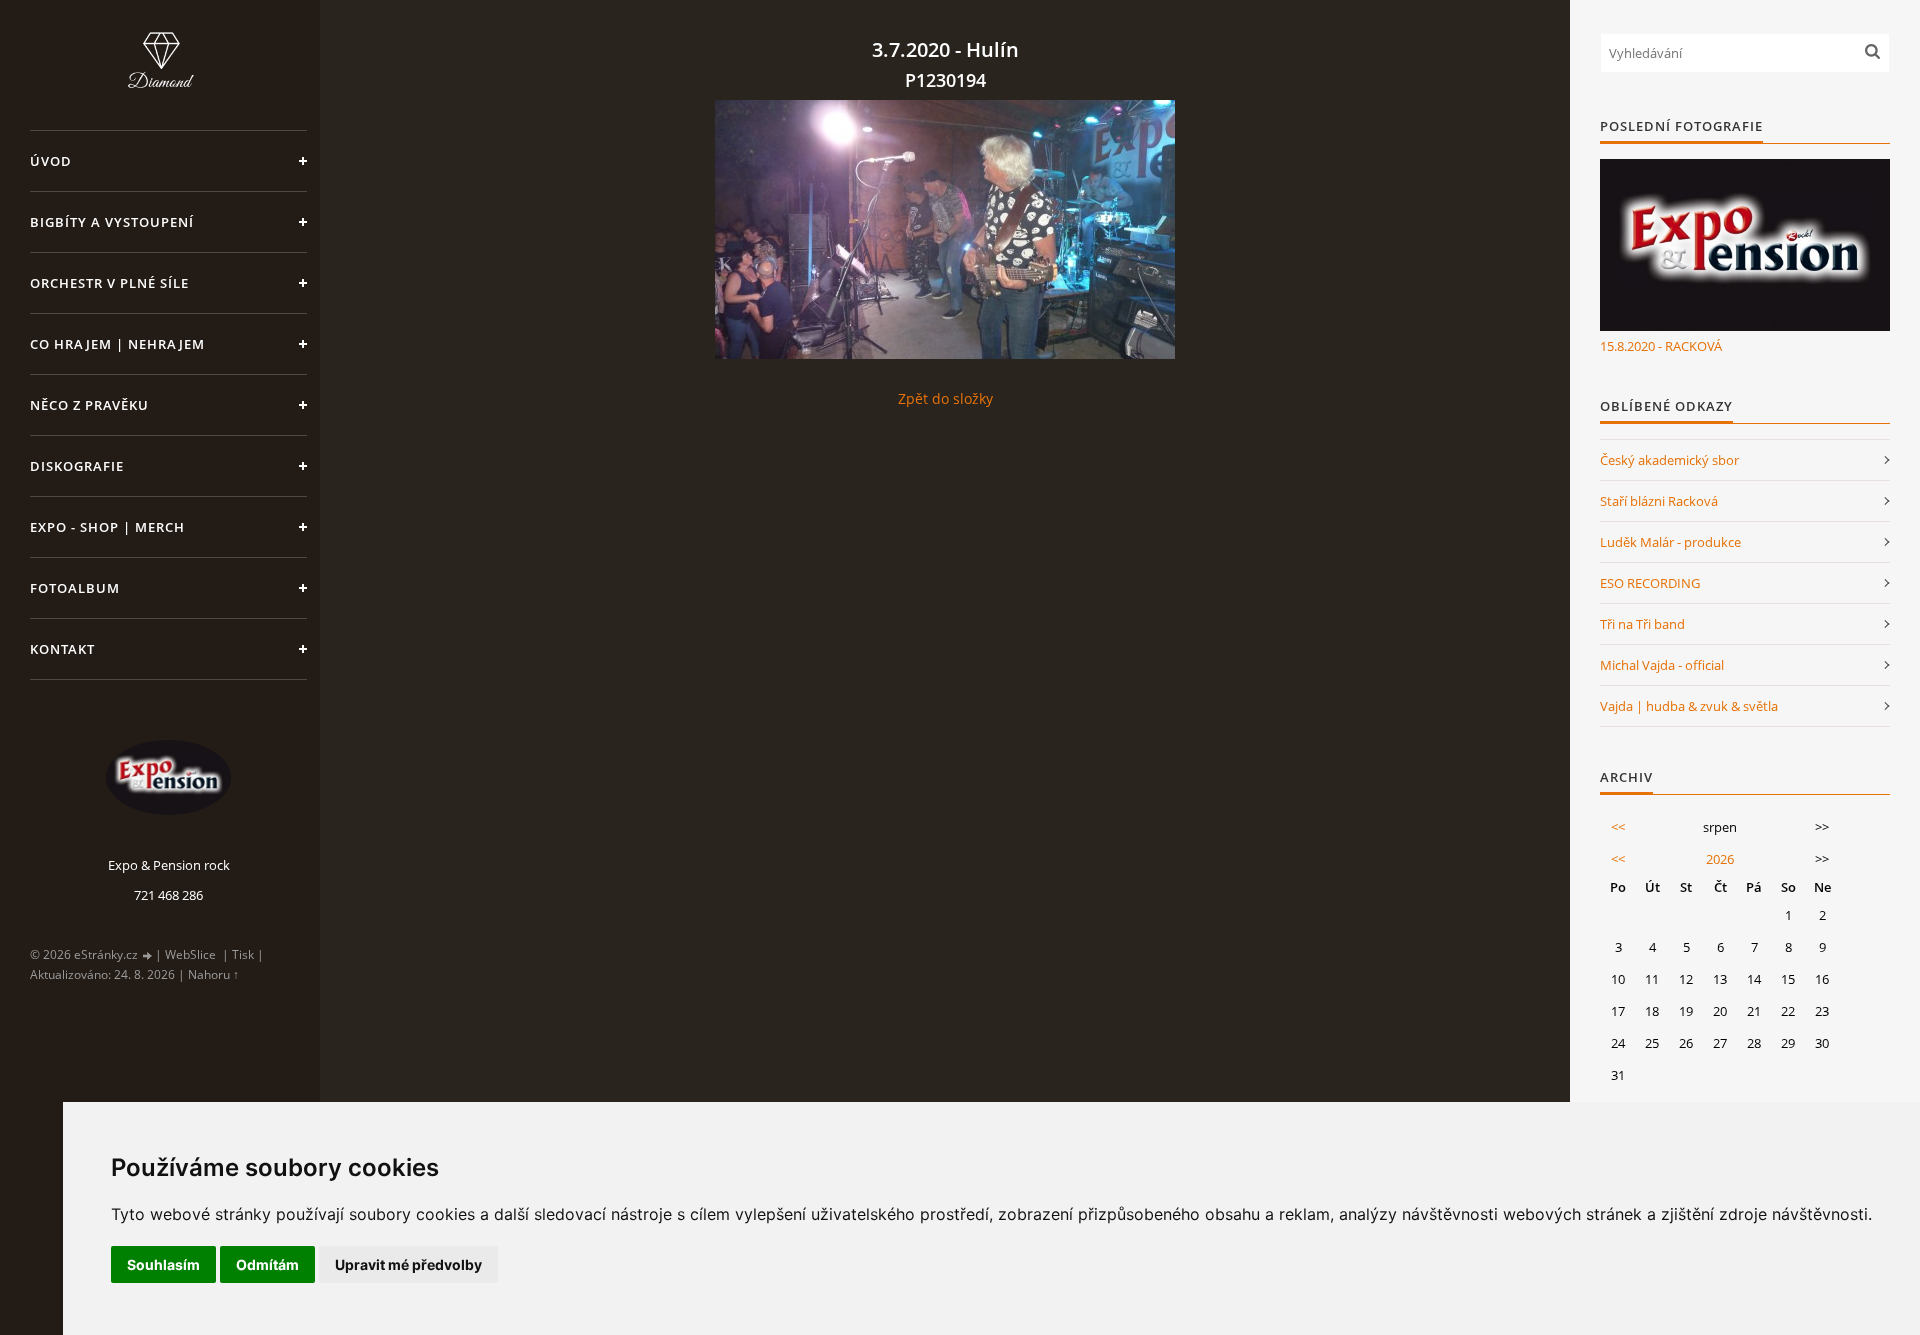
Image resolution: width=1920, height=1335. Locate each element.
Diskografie (77, 466)
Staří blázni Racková (1659, 501)
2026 (1720, 859)
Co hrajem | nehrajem (117, 344)
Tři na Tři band (1642, 624)
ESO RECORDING (1650, 583)
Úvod (51, 161)
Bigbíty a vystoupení (112, 222)
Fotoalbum (75, 588)
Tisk (243, 954)
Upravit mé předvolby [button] (408, 1264)
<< (1618, 827)
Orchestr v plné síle (109, 283)
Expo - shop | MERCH (107, 527)
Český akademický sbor (1669, 460)
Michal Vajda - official (1662, 665)
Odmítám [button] (267, 1264)
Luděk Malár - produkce (1670, 542)
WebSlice (190, 954)
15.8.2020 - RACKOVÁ (1661, 346)
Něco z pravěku (89, 405)
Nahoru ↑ (213, 974)
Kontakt (62, 649)
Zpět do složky (945, 398)
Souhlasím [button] (163, 1264)
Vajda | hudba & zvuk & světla (1689, 706)
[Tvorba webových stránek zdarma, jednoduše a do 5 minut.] (148, 955)
